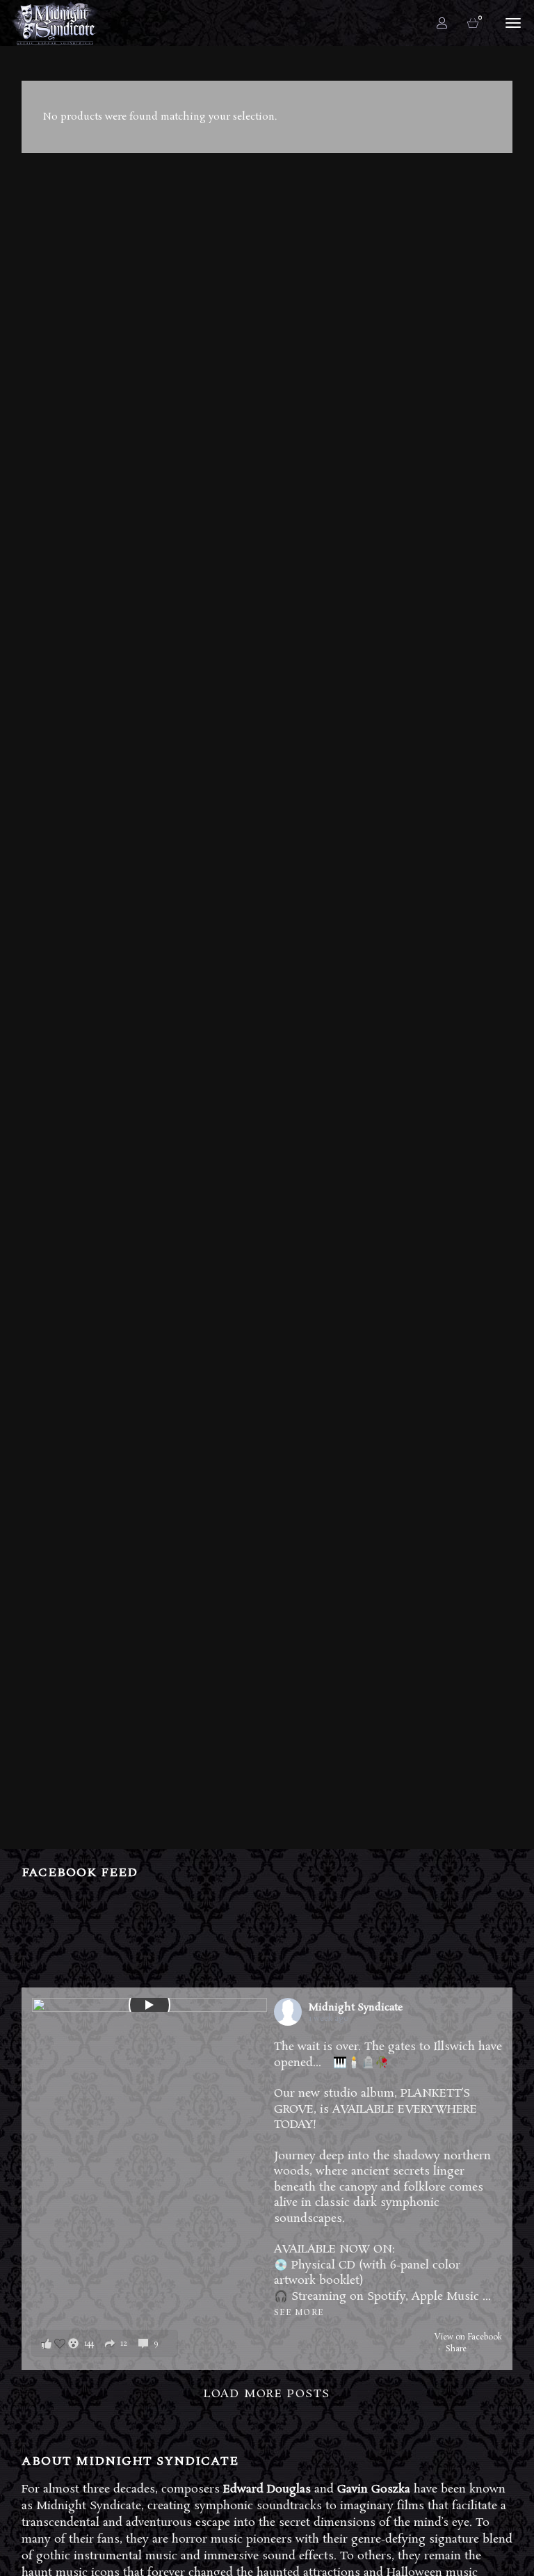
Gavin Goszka (374, 2489)
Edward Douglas (267, 2489)
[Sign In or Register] (442, 23)
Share (456, 2349)
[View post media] (149, 2005)
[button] (105, 2343)
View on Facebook (468, 2337)
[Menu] (511, 22)
